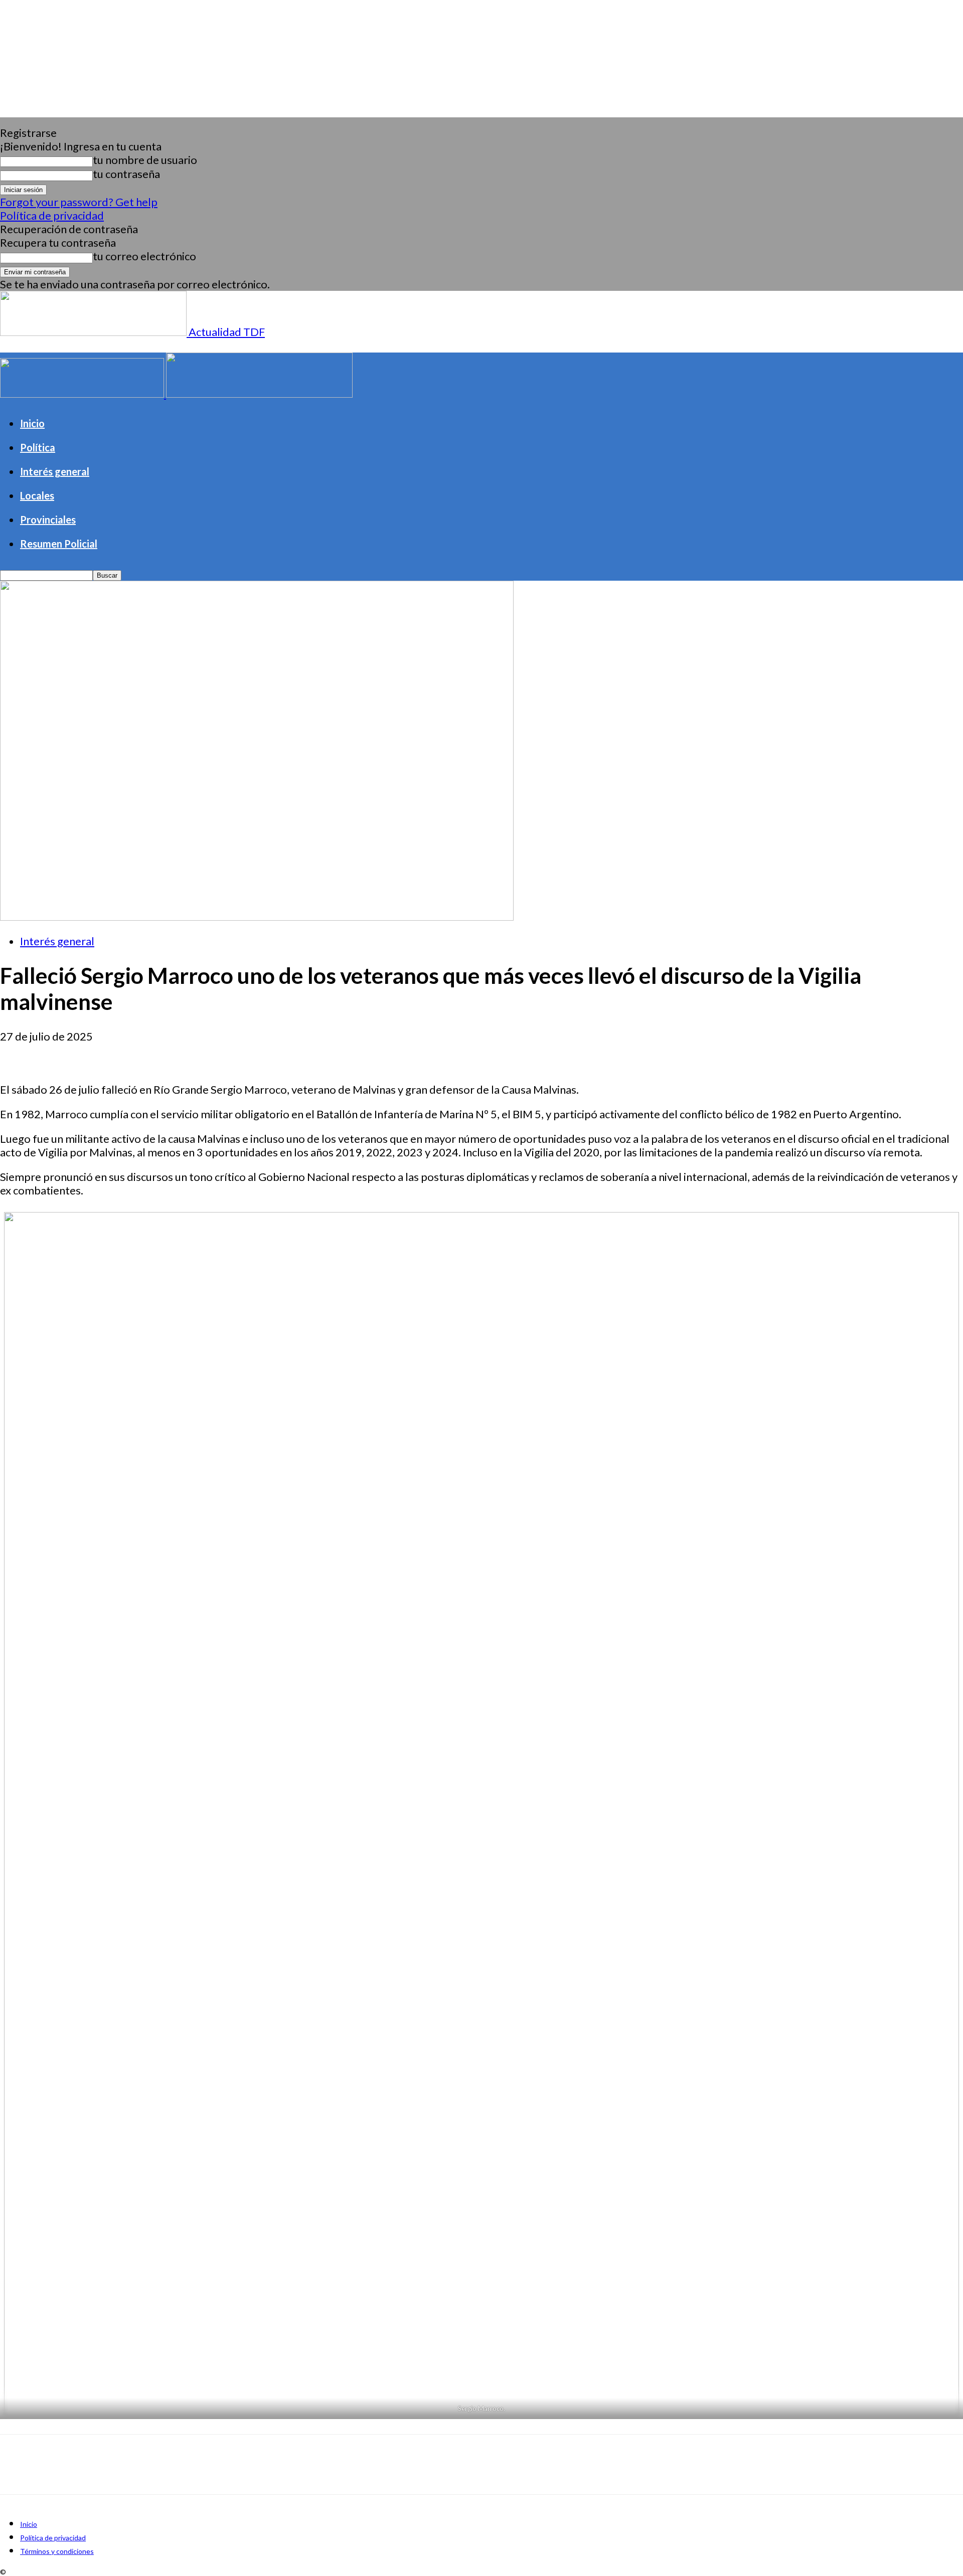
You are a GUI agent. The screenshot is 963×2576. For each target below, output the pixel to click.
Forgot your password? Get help (79, 202)
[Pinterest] (89, 1054)
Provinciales (48, 520)
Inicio (32, 423)
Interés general (55, 471)
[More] (162, 1054)
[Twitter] (53, 1054)
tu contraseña (126, 174)
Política (38, 447)
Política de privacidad (52, 215)
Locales (37, 495)
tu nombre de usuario (145, 160)
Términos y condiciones (57, 2551)
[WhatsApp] (125, 1054)
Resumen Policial (59, 544)
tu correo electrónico (144, 256)
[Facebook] (17, 1054)
